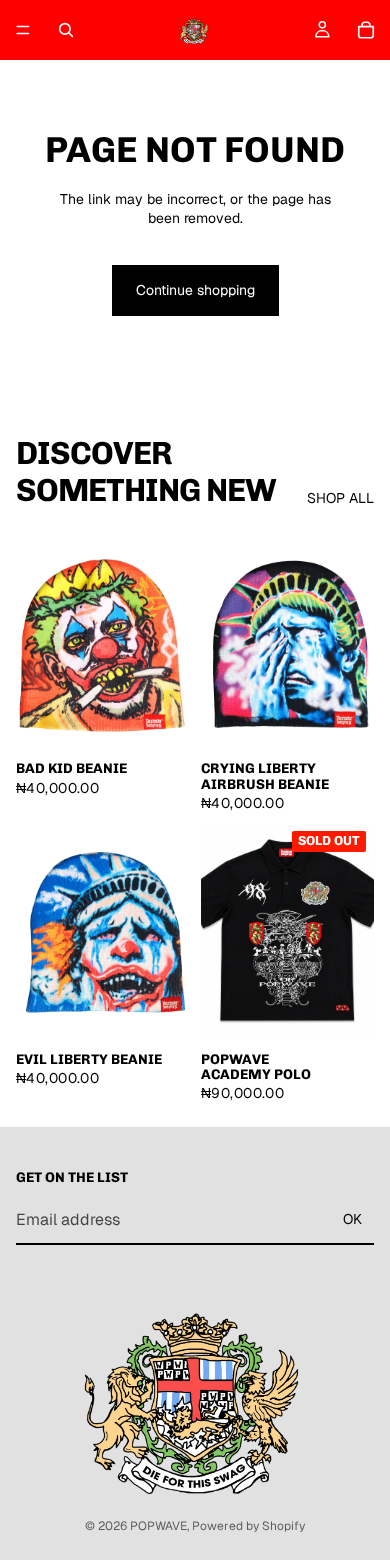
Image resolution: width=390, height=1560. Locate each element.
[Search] (66, 30)
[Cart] (366, 30)
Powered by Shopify (248, 1526)
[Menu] (23, 30)
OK (352, 1219)
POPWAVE (158, 1526)
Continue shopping (195, 290)
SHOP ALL (340, 498)
